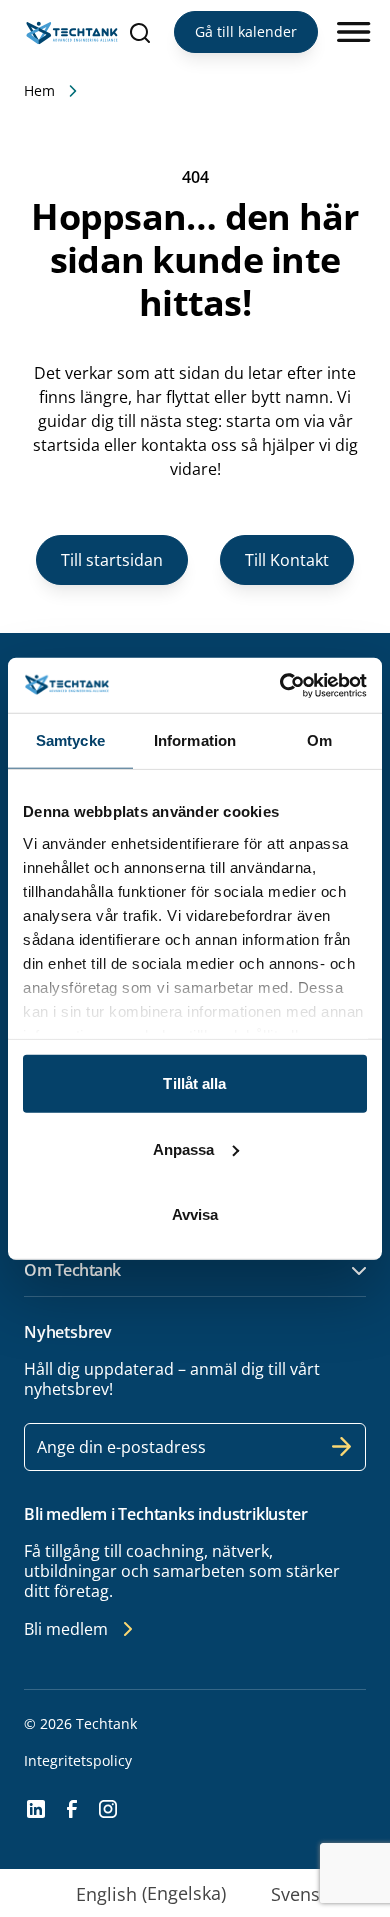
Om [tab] (319, 740)
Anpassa (184, 1148)
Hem (39, 90)
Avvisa (195, 1214)
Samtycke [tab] (70, 740)
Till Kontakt (287, 560)
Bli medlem (66, 1629)
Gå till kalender (246, 31)
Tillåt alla (194, 1083)
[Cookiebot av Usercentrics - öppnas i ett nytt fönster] (280, 685)
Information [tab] (195, 740)
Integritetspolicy (78, 1760)
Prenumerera (342, 1447)
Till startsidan (112, 560)
